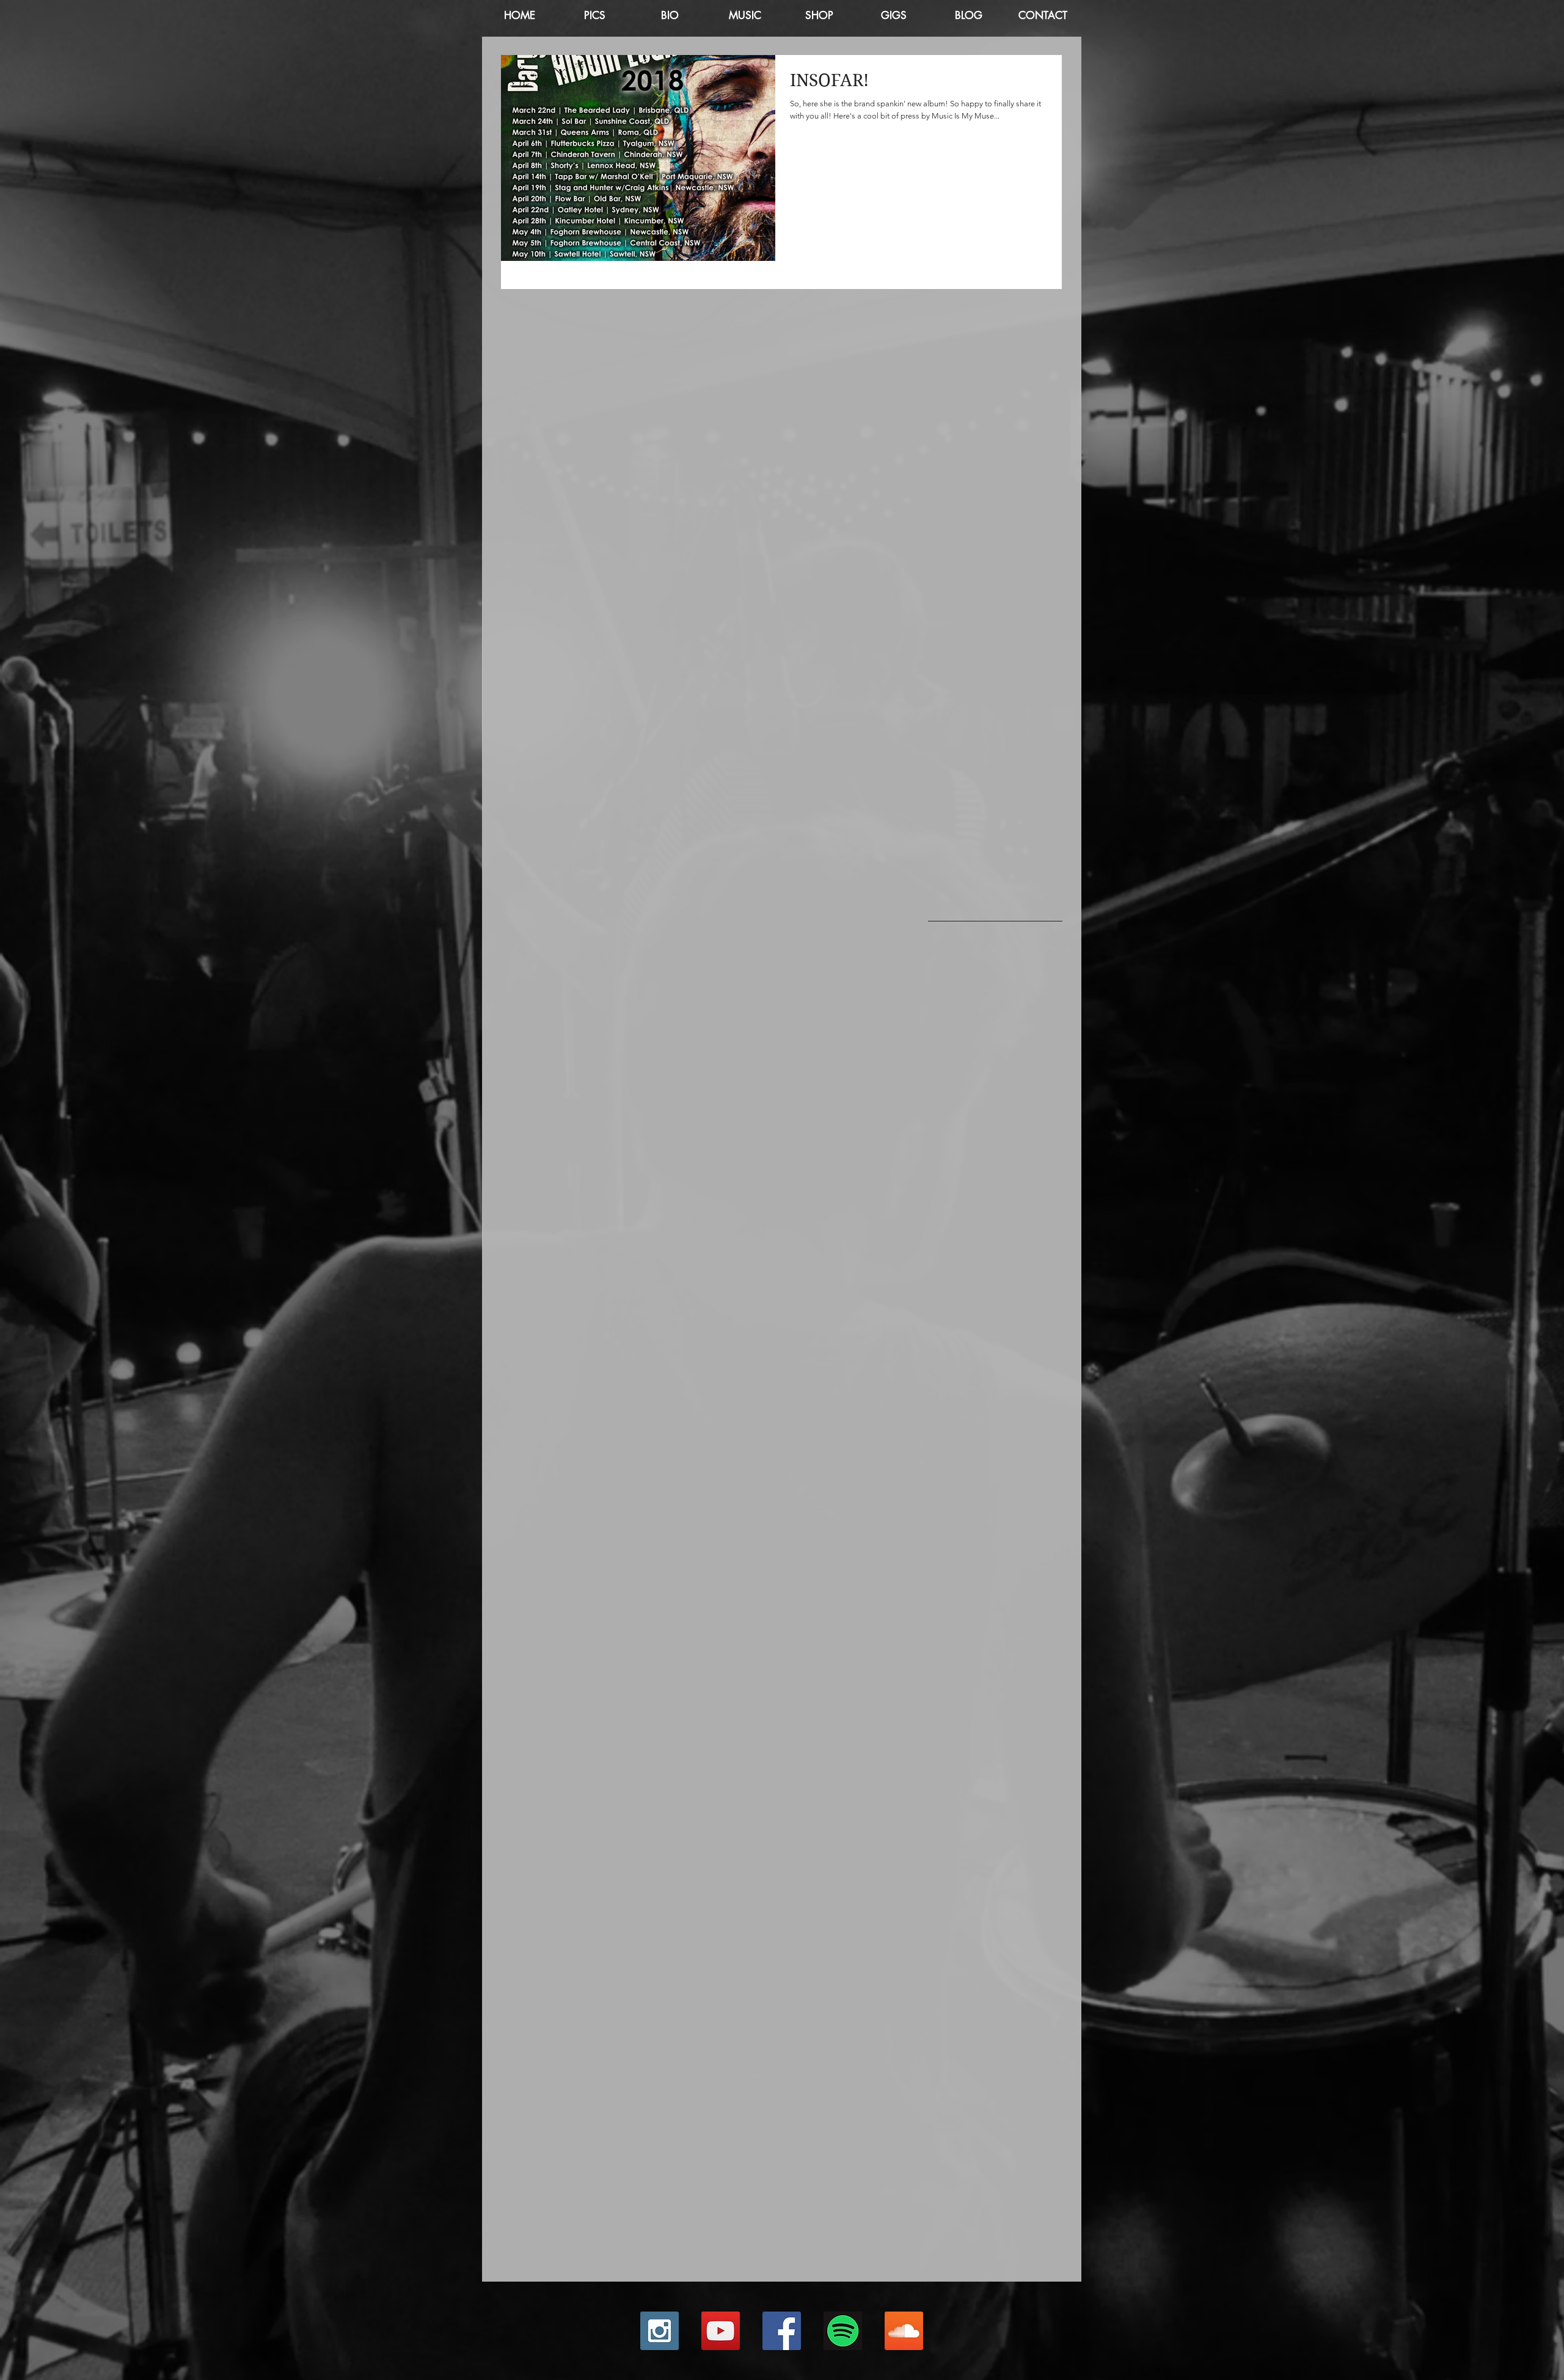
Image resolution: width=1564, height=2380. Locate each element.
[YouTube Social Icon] (721, 2331)
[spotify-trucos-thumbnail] (843, 2331)
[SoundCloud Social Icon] (904, 2331)
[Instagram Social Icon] (660, 2331)
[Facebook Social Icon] (782, 2331)
